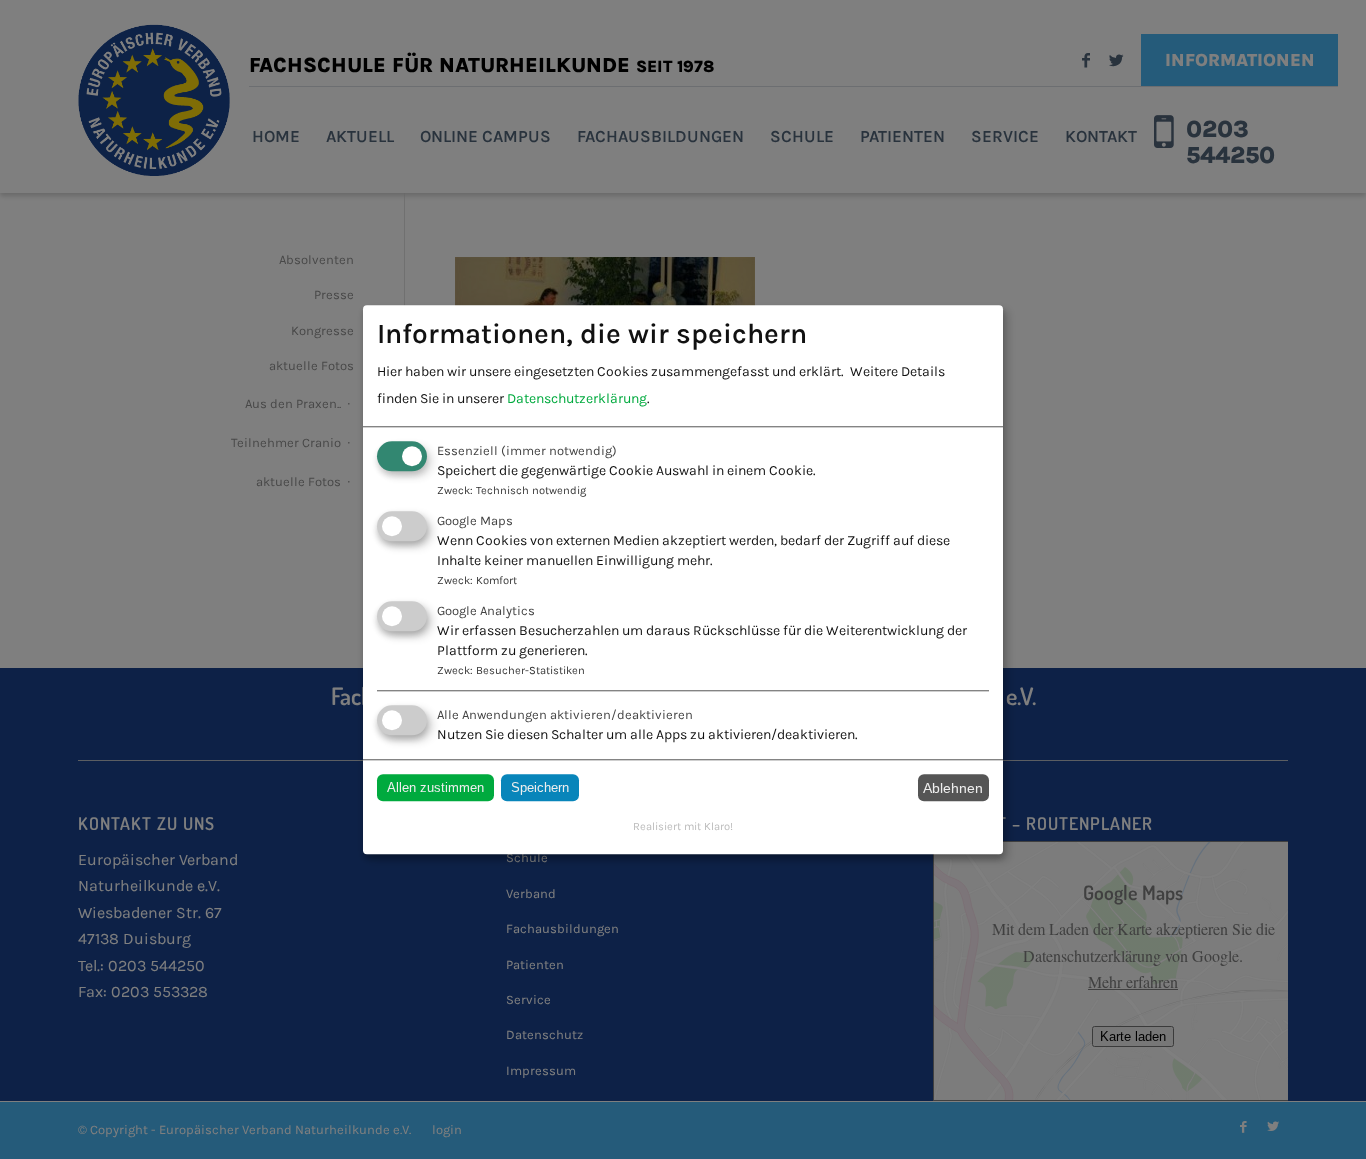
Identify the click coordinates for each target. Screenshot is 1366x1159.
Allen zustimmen (435, 788)
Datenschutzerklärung (577, 398)
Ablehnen (953, 788)
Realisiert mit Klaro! (683, 826)
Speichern (540, 788)
